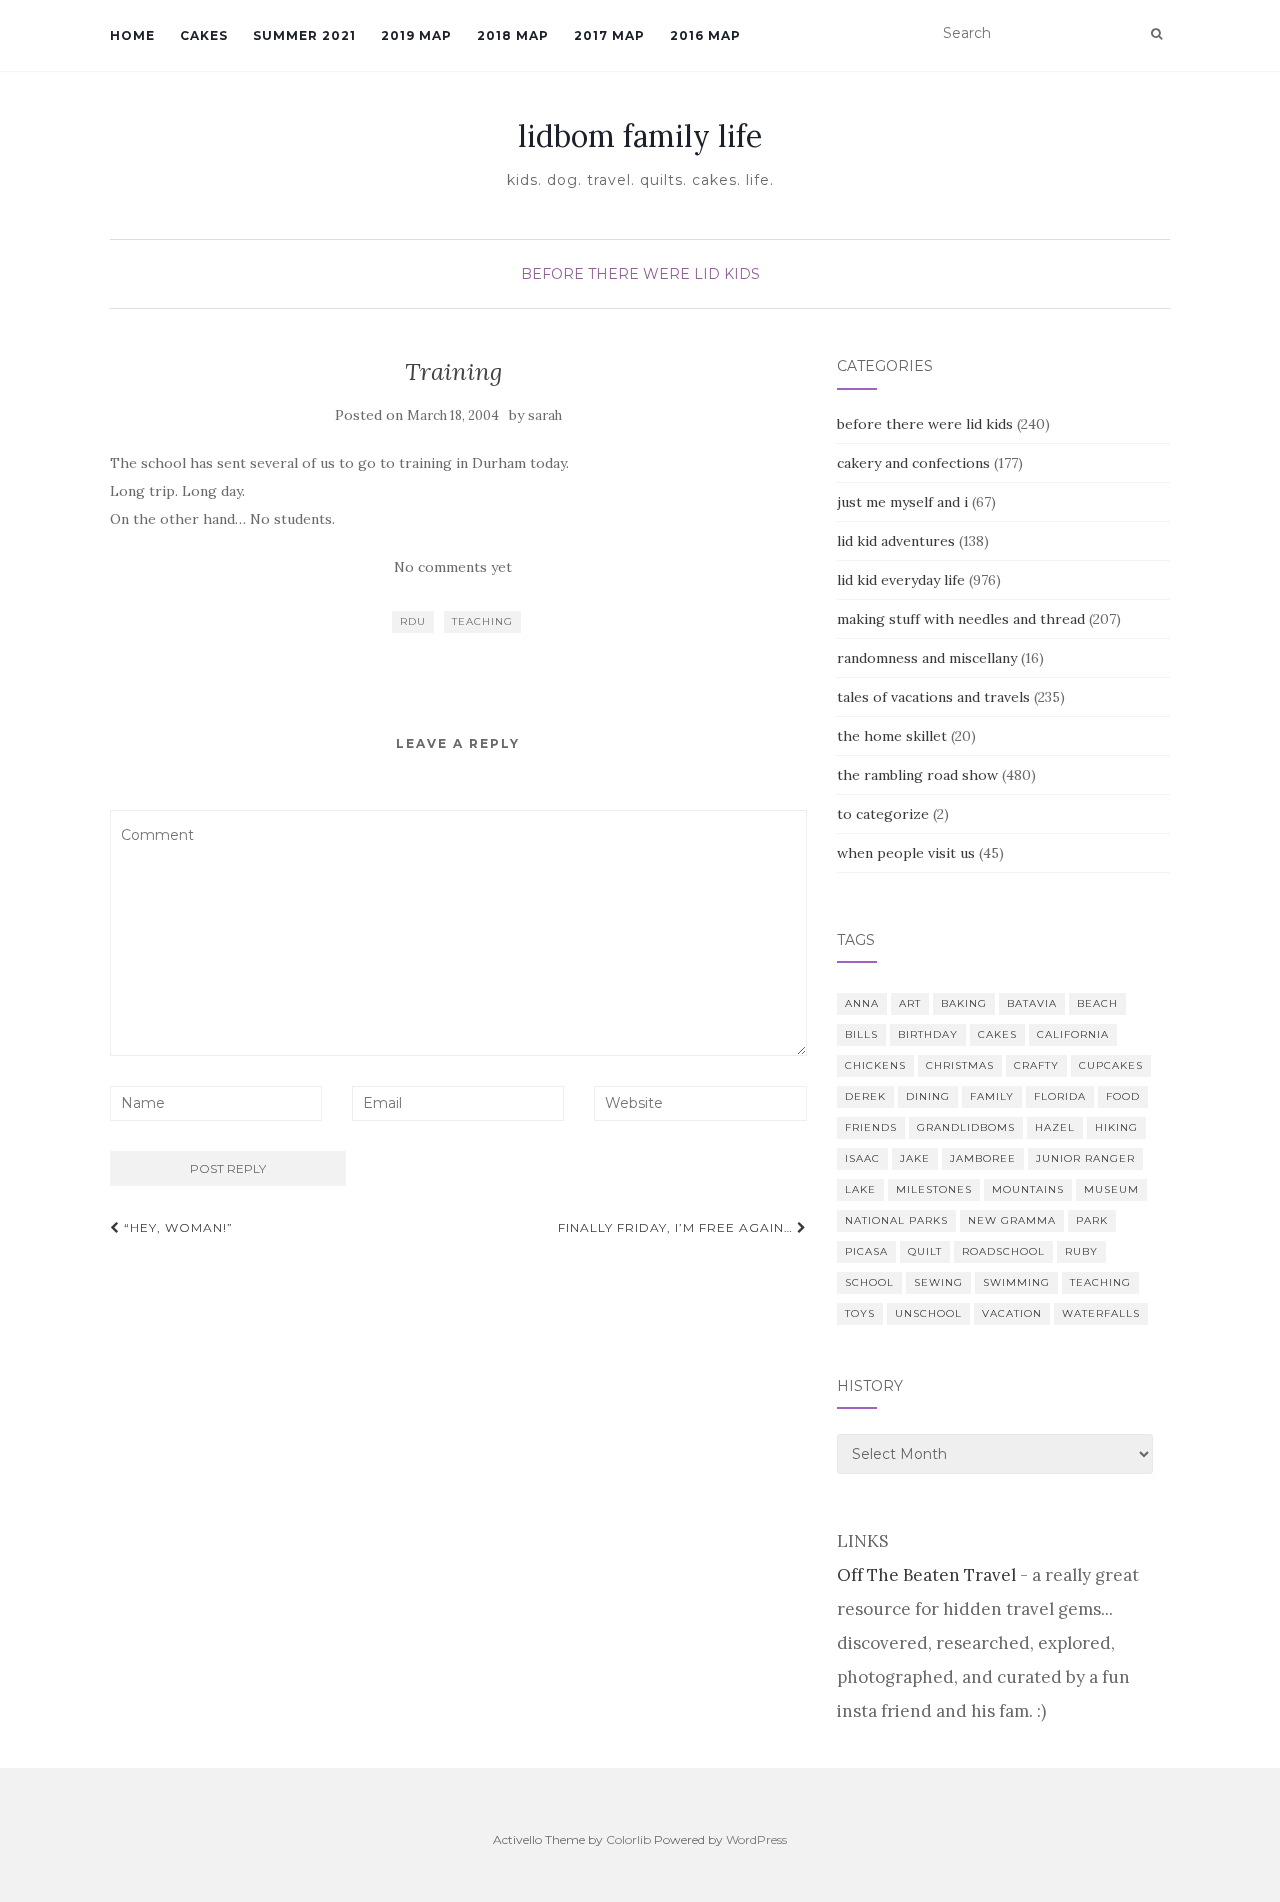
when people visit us (906, 853)
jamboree (983, 1158)
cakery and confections (913, 463)
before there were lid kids (640, 274)
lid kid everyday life (901, 580)
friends (871, 1127)
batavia (1032, 1003)
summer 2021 (304, 35)
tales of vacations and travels (933, 697)
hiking (1116, 1127)
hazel (1055, 1127)
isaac (862, 1158)
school (869, 1282)
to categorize (883, 814)
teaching (482, 621)
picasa (866, 1251)
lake (860, 1189)
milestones (934, 1189)
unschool (928, 1313)
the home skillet (892, 736)
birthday (928, 1034)
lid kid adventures (896, 541)
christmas (960, 1065)
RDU (413, 621)
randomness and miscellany (927, 658)
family (992, 1096)
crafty (1036, 1065)
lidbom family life (640, 136)
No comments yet (453, 567)
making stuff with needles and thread (961, 619)
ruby (1081, 1251)
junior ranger (1085, 1158)
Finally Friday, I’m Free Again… (677, 1227)
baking (964, 1003)
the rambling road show (917, 775)
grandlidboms (966, 1127)
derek (865, 1096)
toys (860, 1313)
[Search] (1156, 34)
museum (1111, 1189)
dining (928, 1096)
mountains (1028, 1189)
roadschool (1003, 1251)
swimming (1016, 1282)
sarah (545, 415)
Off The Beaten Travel (926, 1575)
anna (862, 1003)
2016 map (705, 35)
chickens (875, 1065)
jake (915, 1158)
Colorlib (628, 1839)
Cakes (204, 35)
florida (1060, 1096)
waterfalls (1101, 1313)
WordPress (756, 1839)
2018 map (513, 35)
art (910, 1003)
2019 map (416, 35)
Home (132, 35)
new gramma (1012, 1220)
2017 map (609, 35)
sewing (938, 1282)
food (1123, 1096)
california (1073, 1034)
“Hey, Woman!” (176, 1227)
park (1092, 1220)
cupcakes (1111, 1065)
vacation (1012, 1313)
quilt (925, 1251)
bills (861, 1034)
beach (1097, 1003)
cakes (997, 1034)
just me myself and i (902, 502)
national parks (896, 1220)
